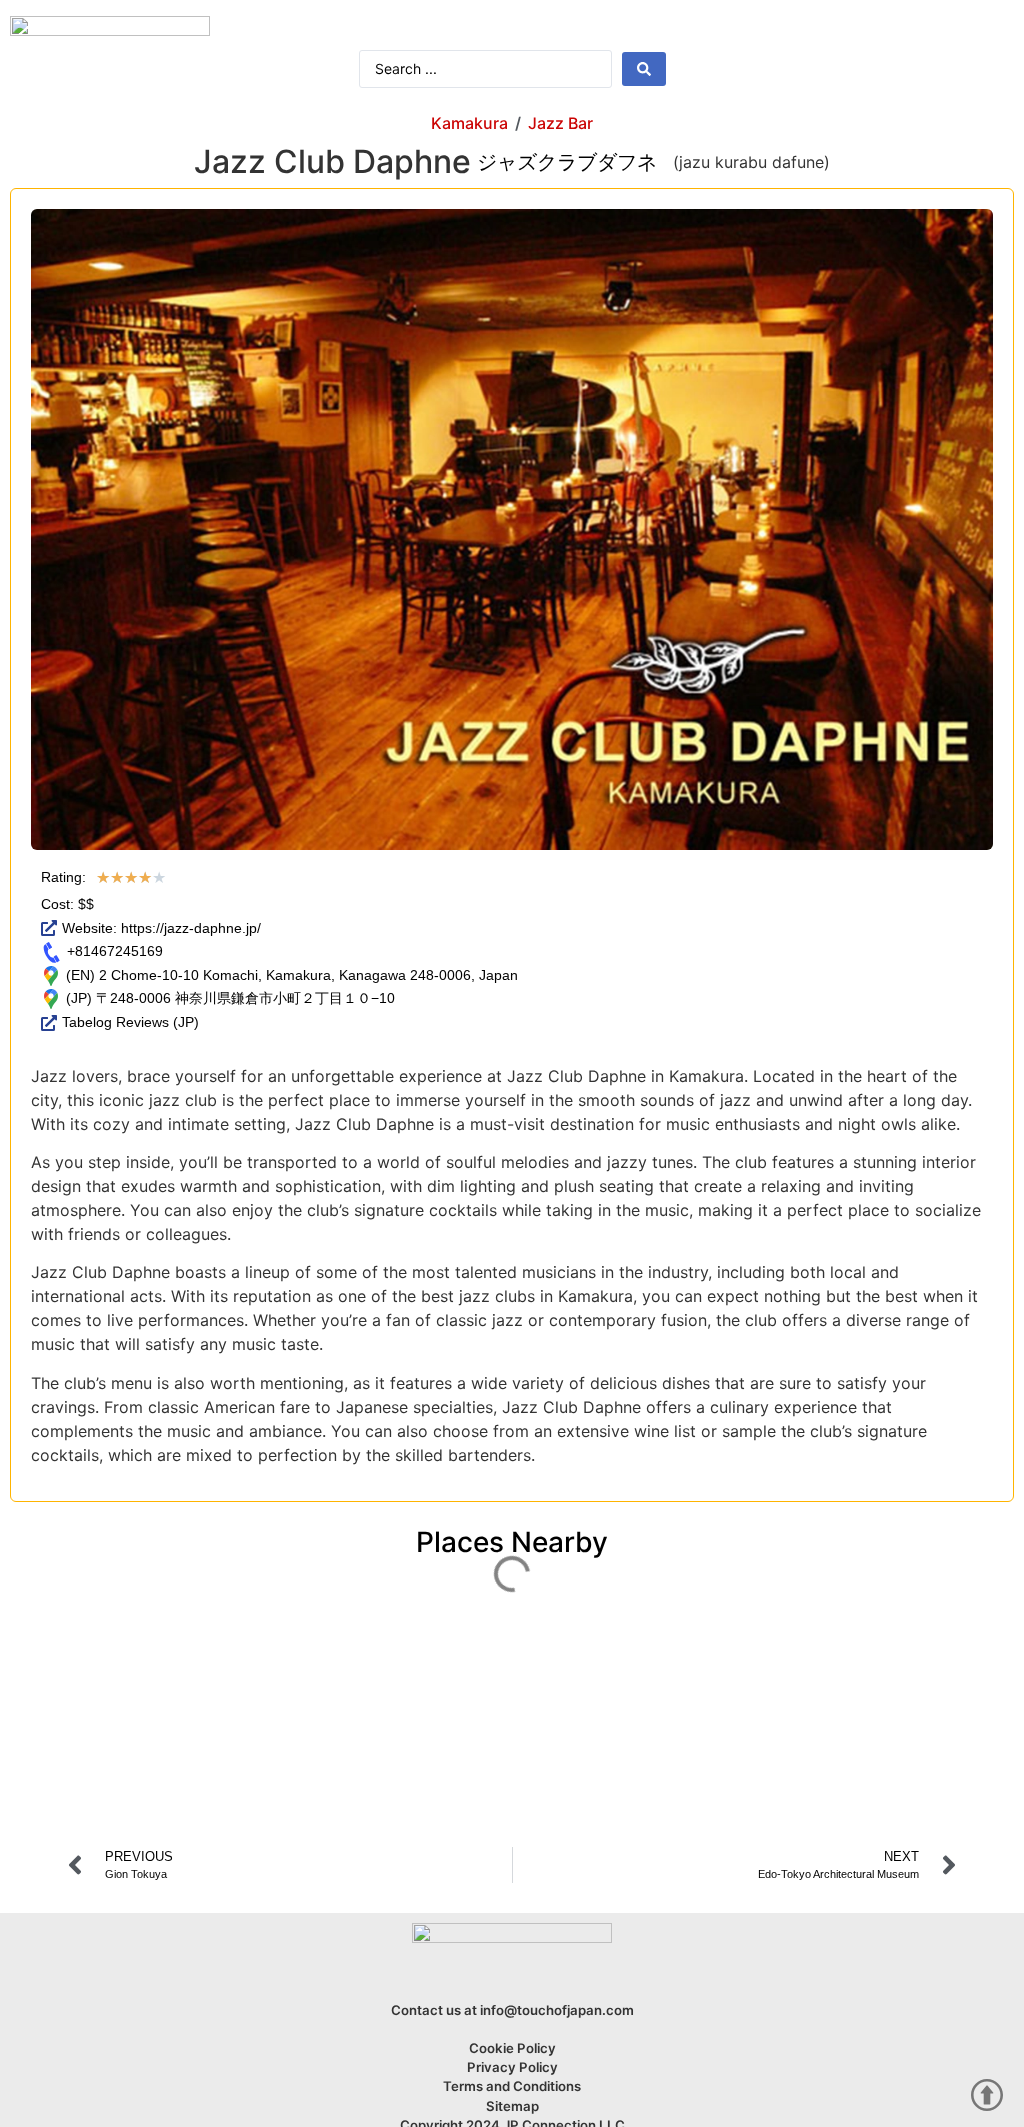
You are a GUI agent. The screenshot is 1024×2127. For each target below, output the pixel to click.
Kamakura (469, 123)
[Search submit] (644, 69)
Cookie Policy (512, 2048)
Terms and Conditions (512, 2086)
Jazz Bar (560, 123)
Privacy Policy (512, 2067)
